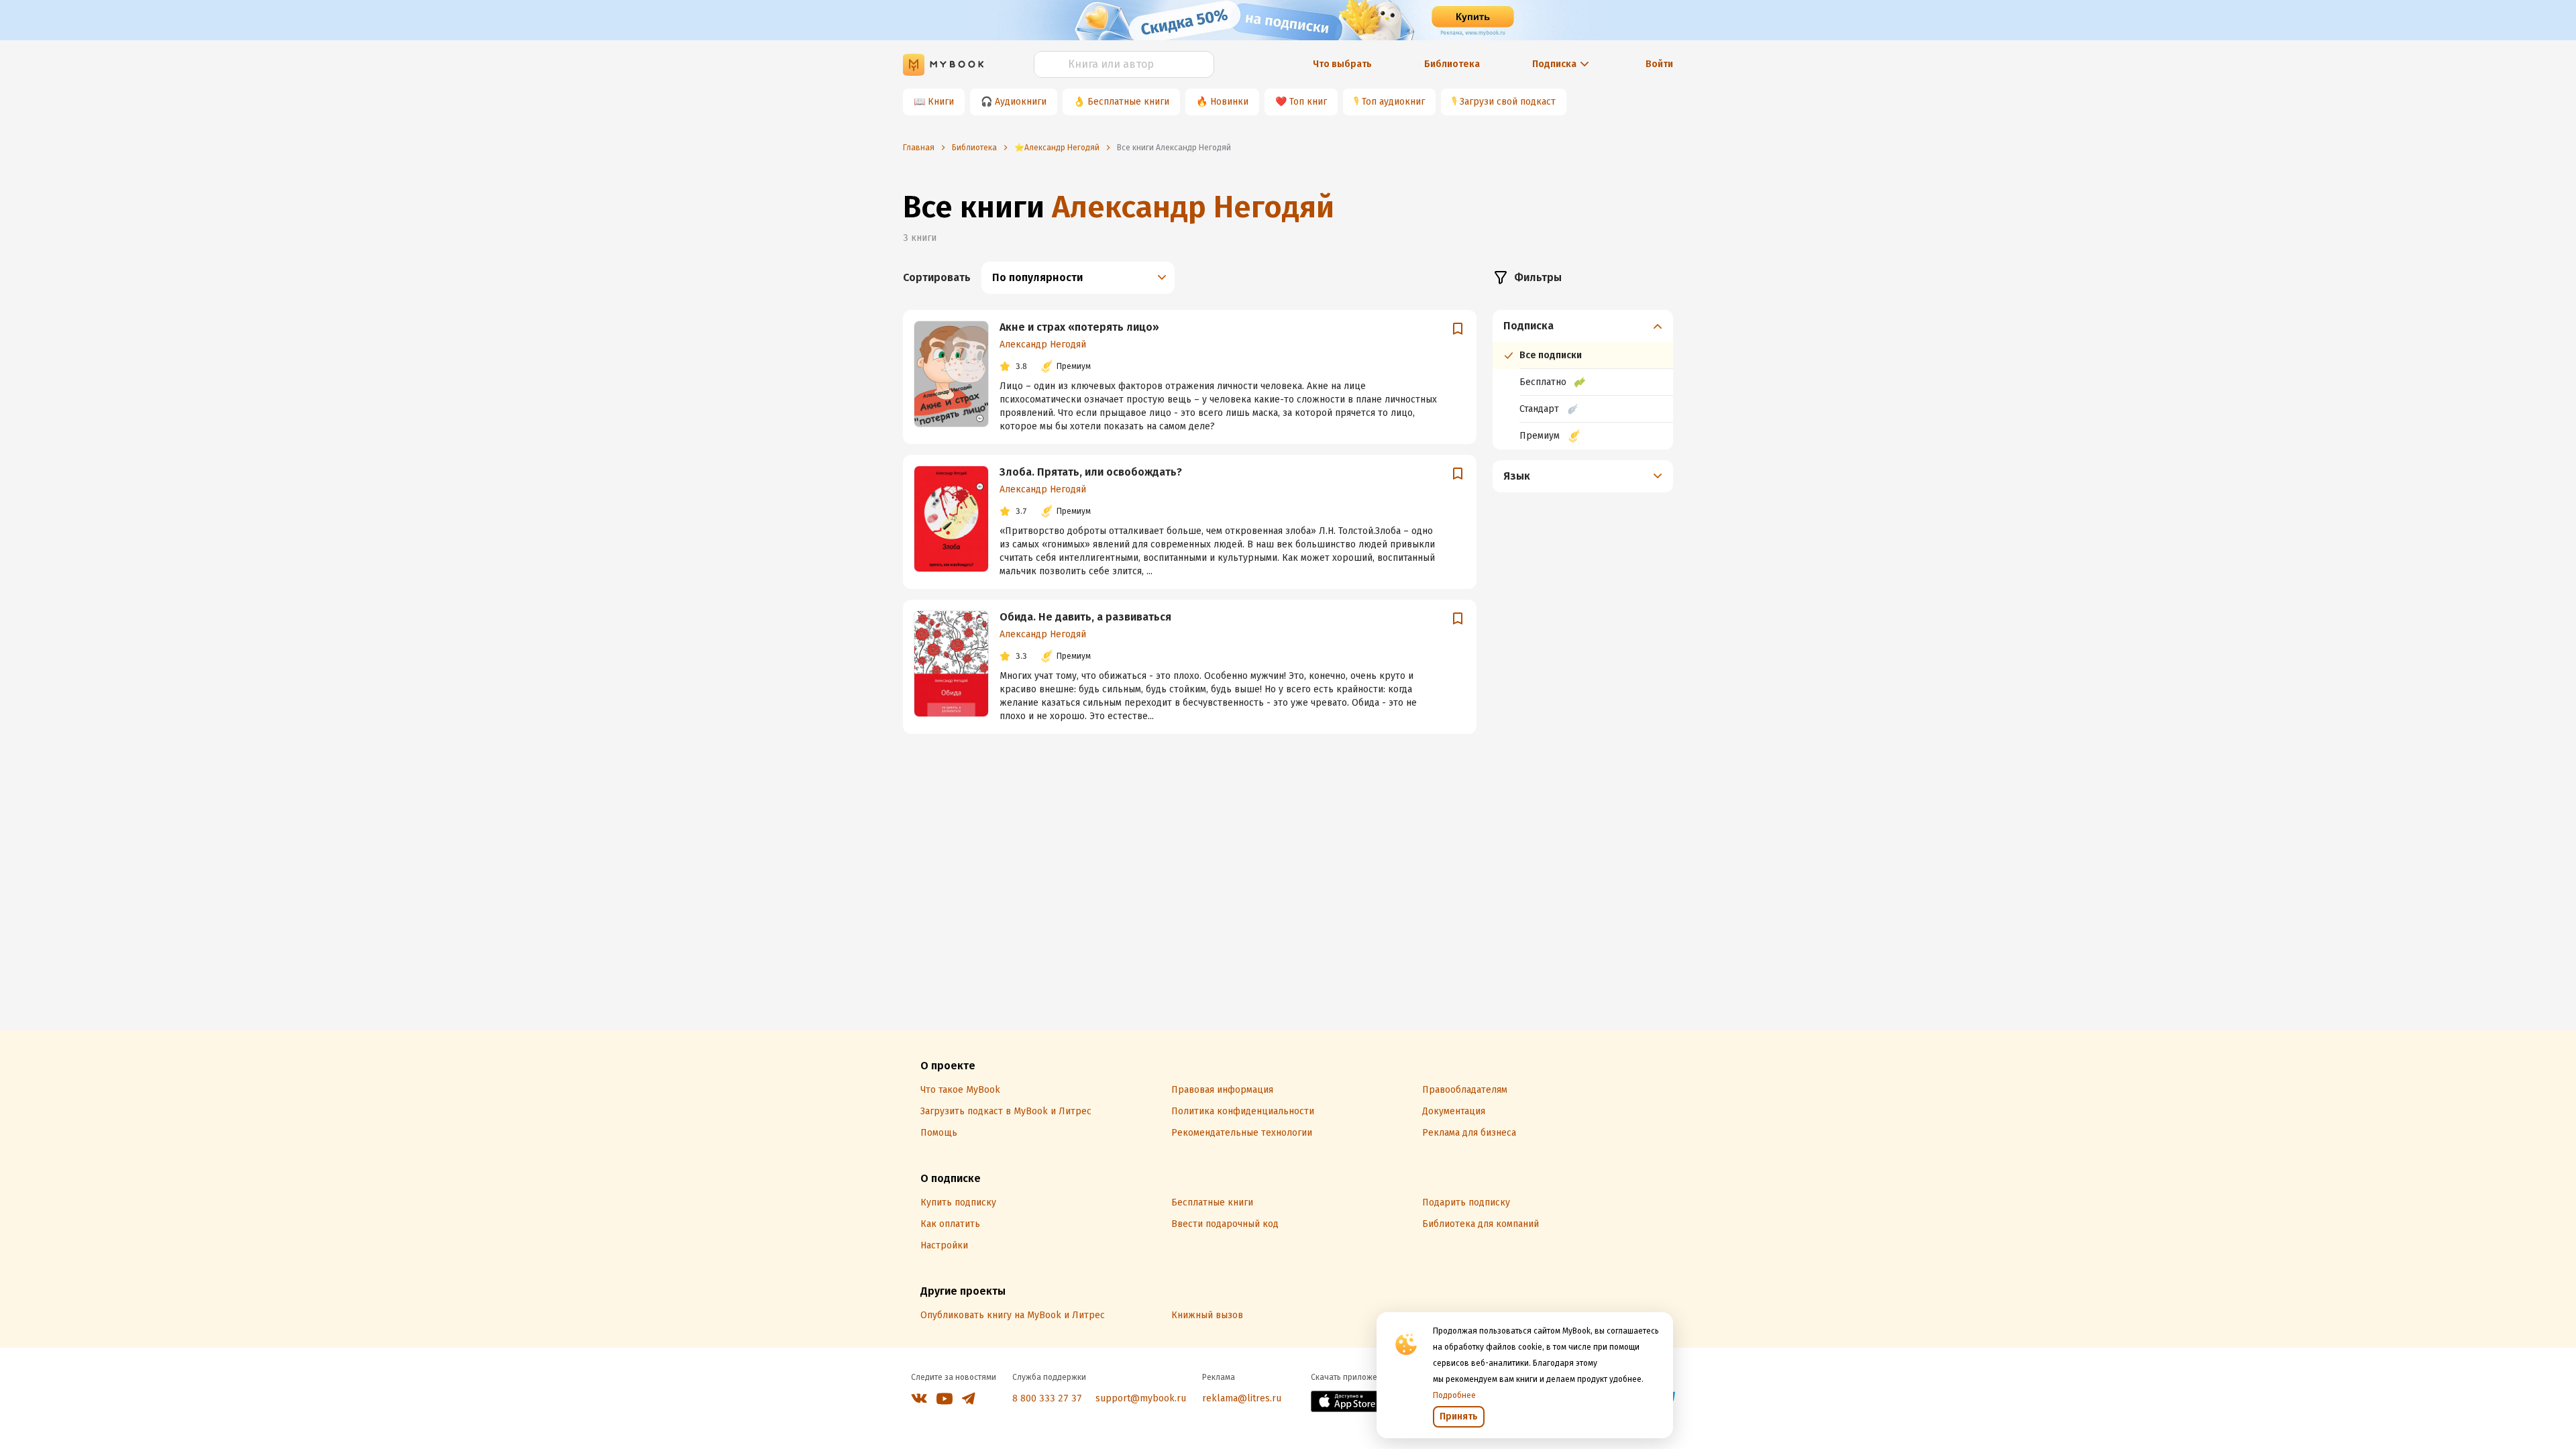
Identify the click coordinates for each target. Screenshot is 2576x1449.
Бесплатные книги (1128, 102)
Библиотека (1452, 64)
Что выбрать (1342, 64)
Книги (941, 102)
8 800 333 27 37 (1047, 1398)
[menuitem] (1583, 380)
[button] (1583, 326)
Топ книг (1308, 102)
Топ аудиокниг (1393, 102)
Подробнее (1454, 1395)
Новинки (1229, 102)
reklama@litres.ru (1242, 1398)
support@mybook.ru (1141, 1398)
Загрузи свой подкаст (1508, 102)
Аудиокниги (1021, 102)
